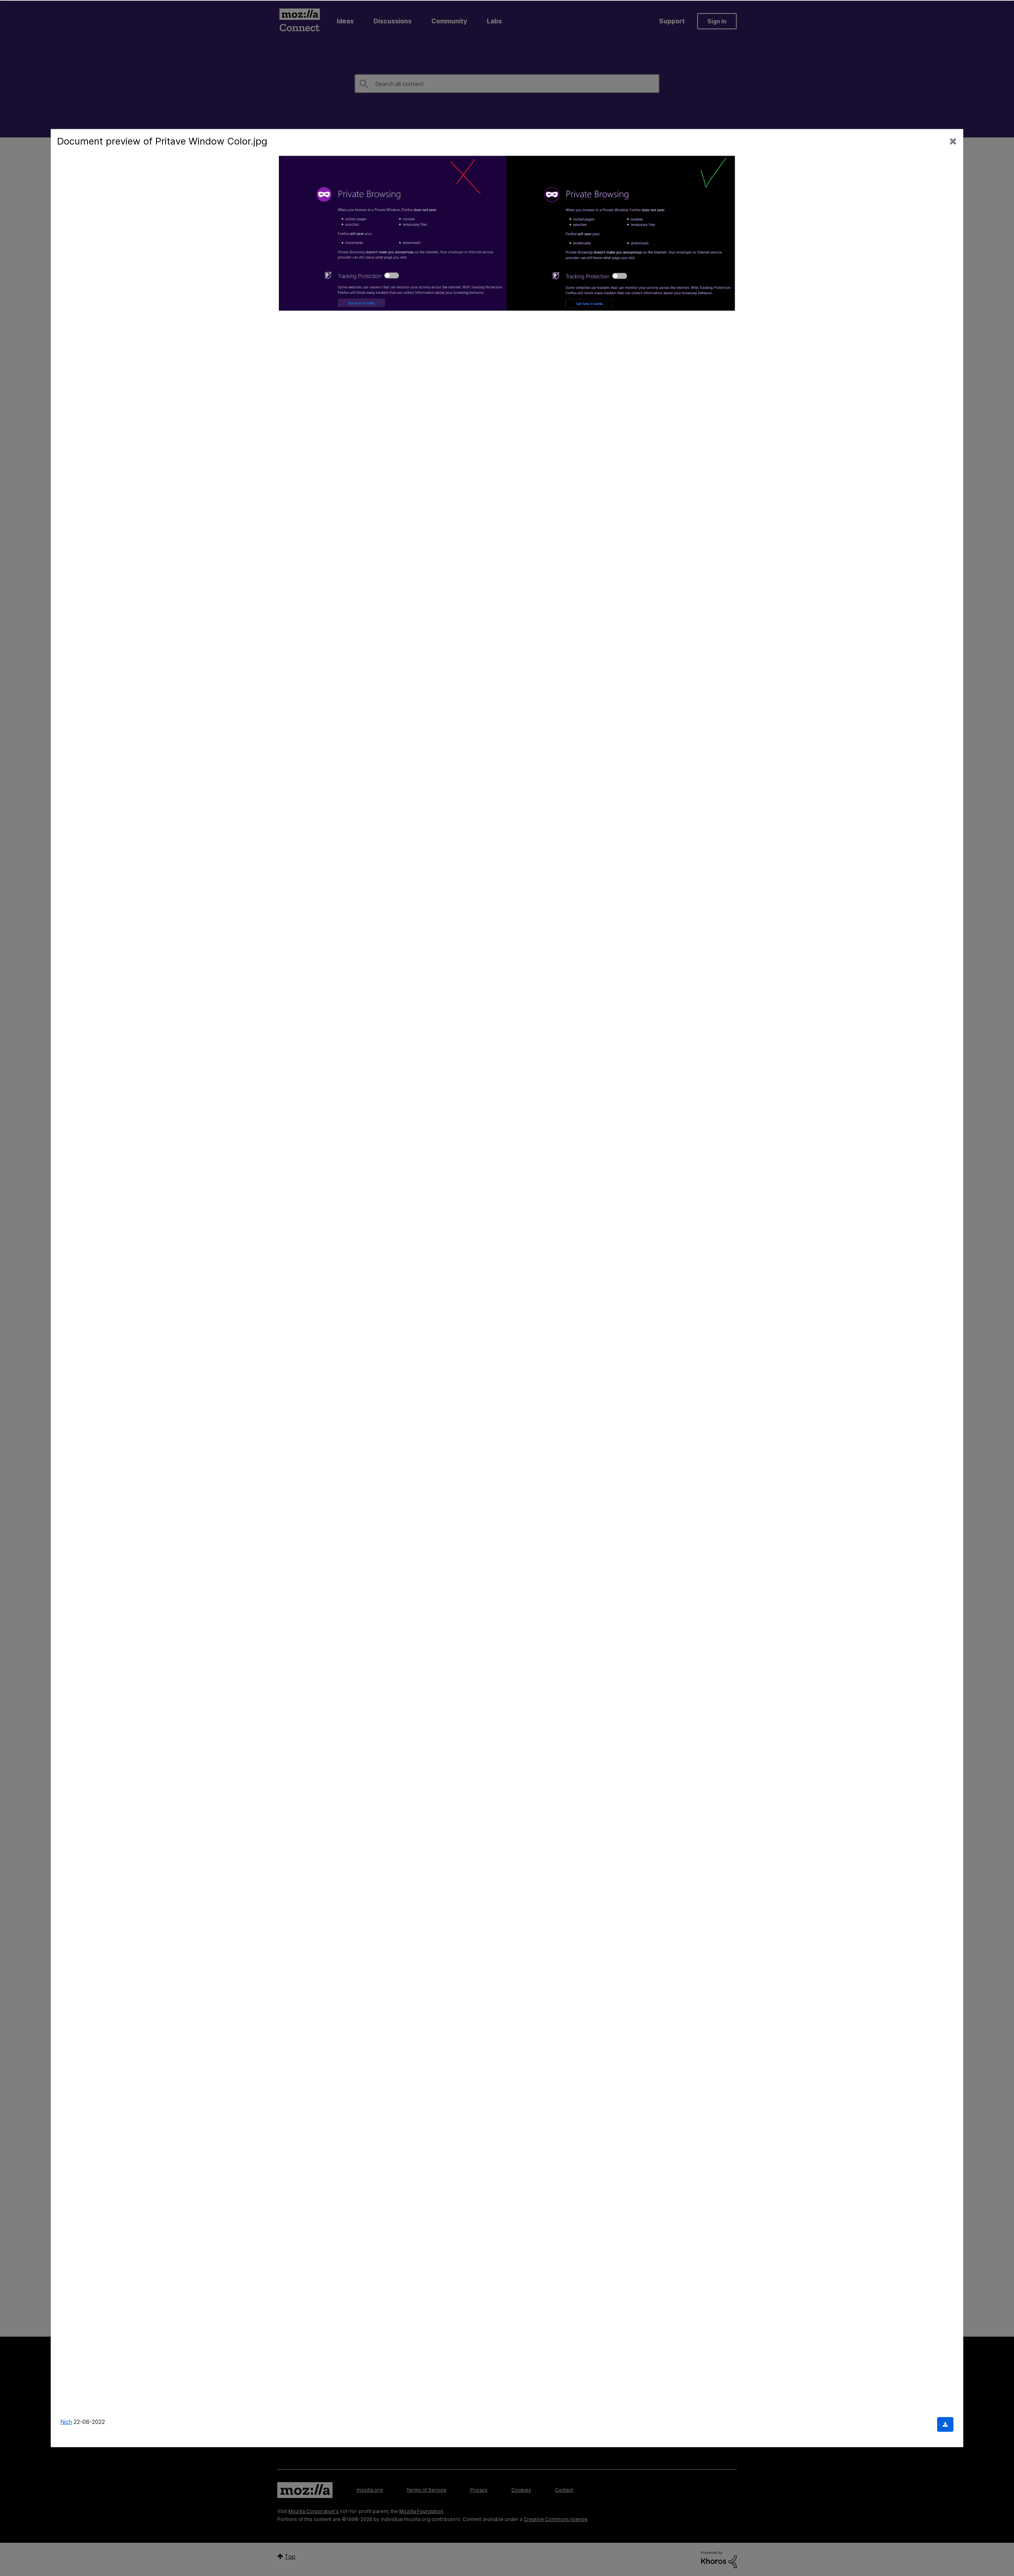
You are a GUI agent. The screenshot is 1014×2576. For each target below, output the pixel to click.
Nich (66, 2422)
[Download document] (945, 2425)
